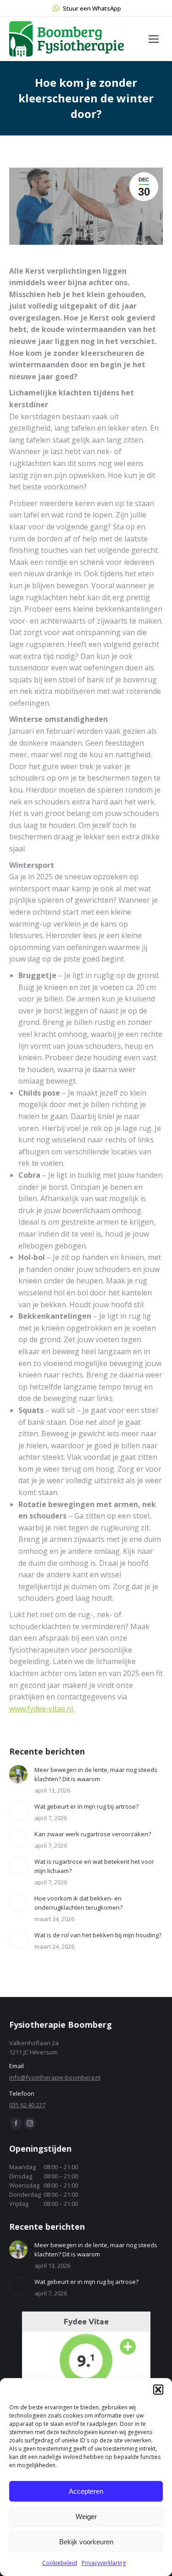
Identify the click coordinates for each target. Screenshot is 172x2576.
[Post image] (18, 1774)
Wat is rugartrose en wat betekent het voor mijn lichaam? (94, 1866)
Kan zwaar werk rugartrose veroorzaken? (93, 1834)
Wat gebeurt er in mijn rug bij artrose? (86, 1806)
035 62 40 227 (27, 2105)
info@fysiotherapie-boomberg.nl (55, 2077)
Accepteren (86, 2491)
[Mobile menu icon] (154, 39)
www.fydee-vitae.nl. (42, 1709)
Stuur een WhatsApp (92, 8)
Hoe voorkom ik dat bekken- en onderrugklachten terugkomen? (78, 1903)
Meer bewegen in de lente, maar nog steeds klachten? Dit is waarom (96, 1774)
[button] (158, 2390)
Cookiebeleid (60, 2563)
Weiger (86, 2517)
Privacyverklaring (104, 2563)
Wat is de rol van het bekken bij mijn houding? (98, 1935)
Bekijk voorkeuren (86, 2542)
